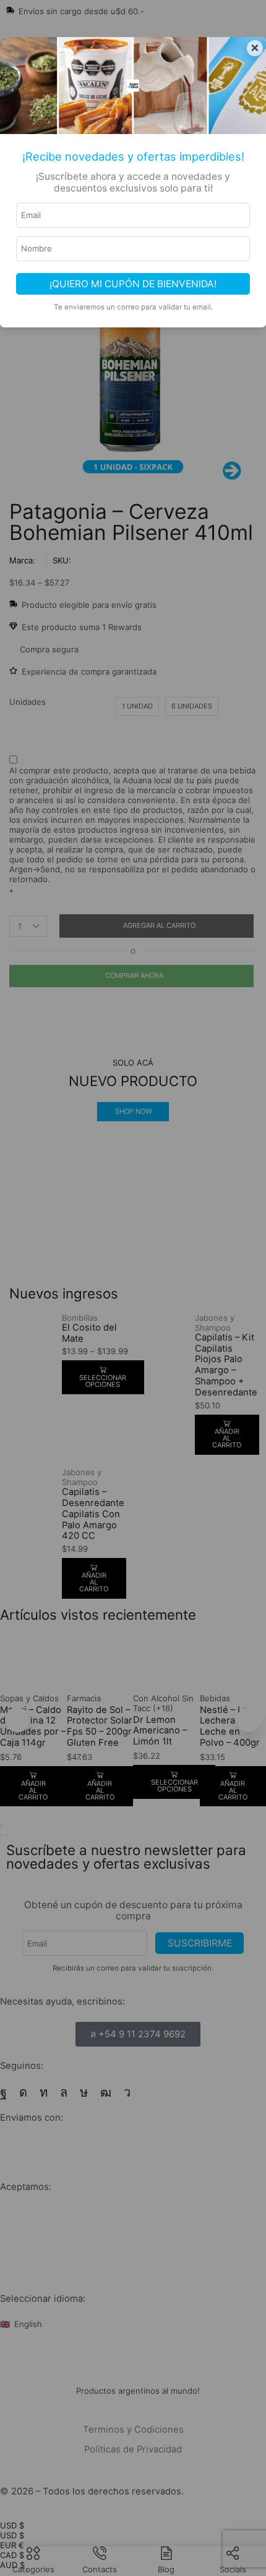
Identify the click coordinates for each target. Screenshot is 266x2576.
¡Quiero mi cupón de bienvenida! (133, 284)
